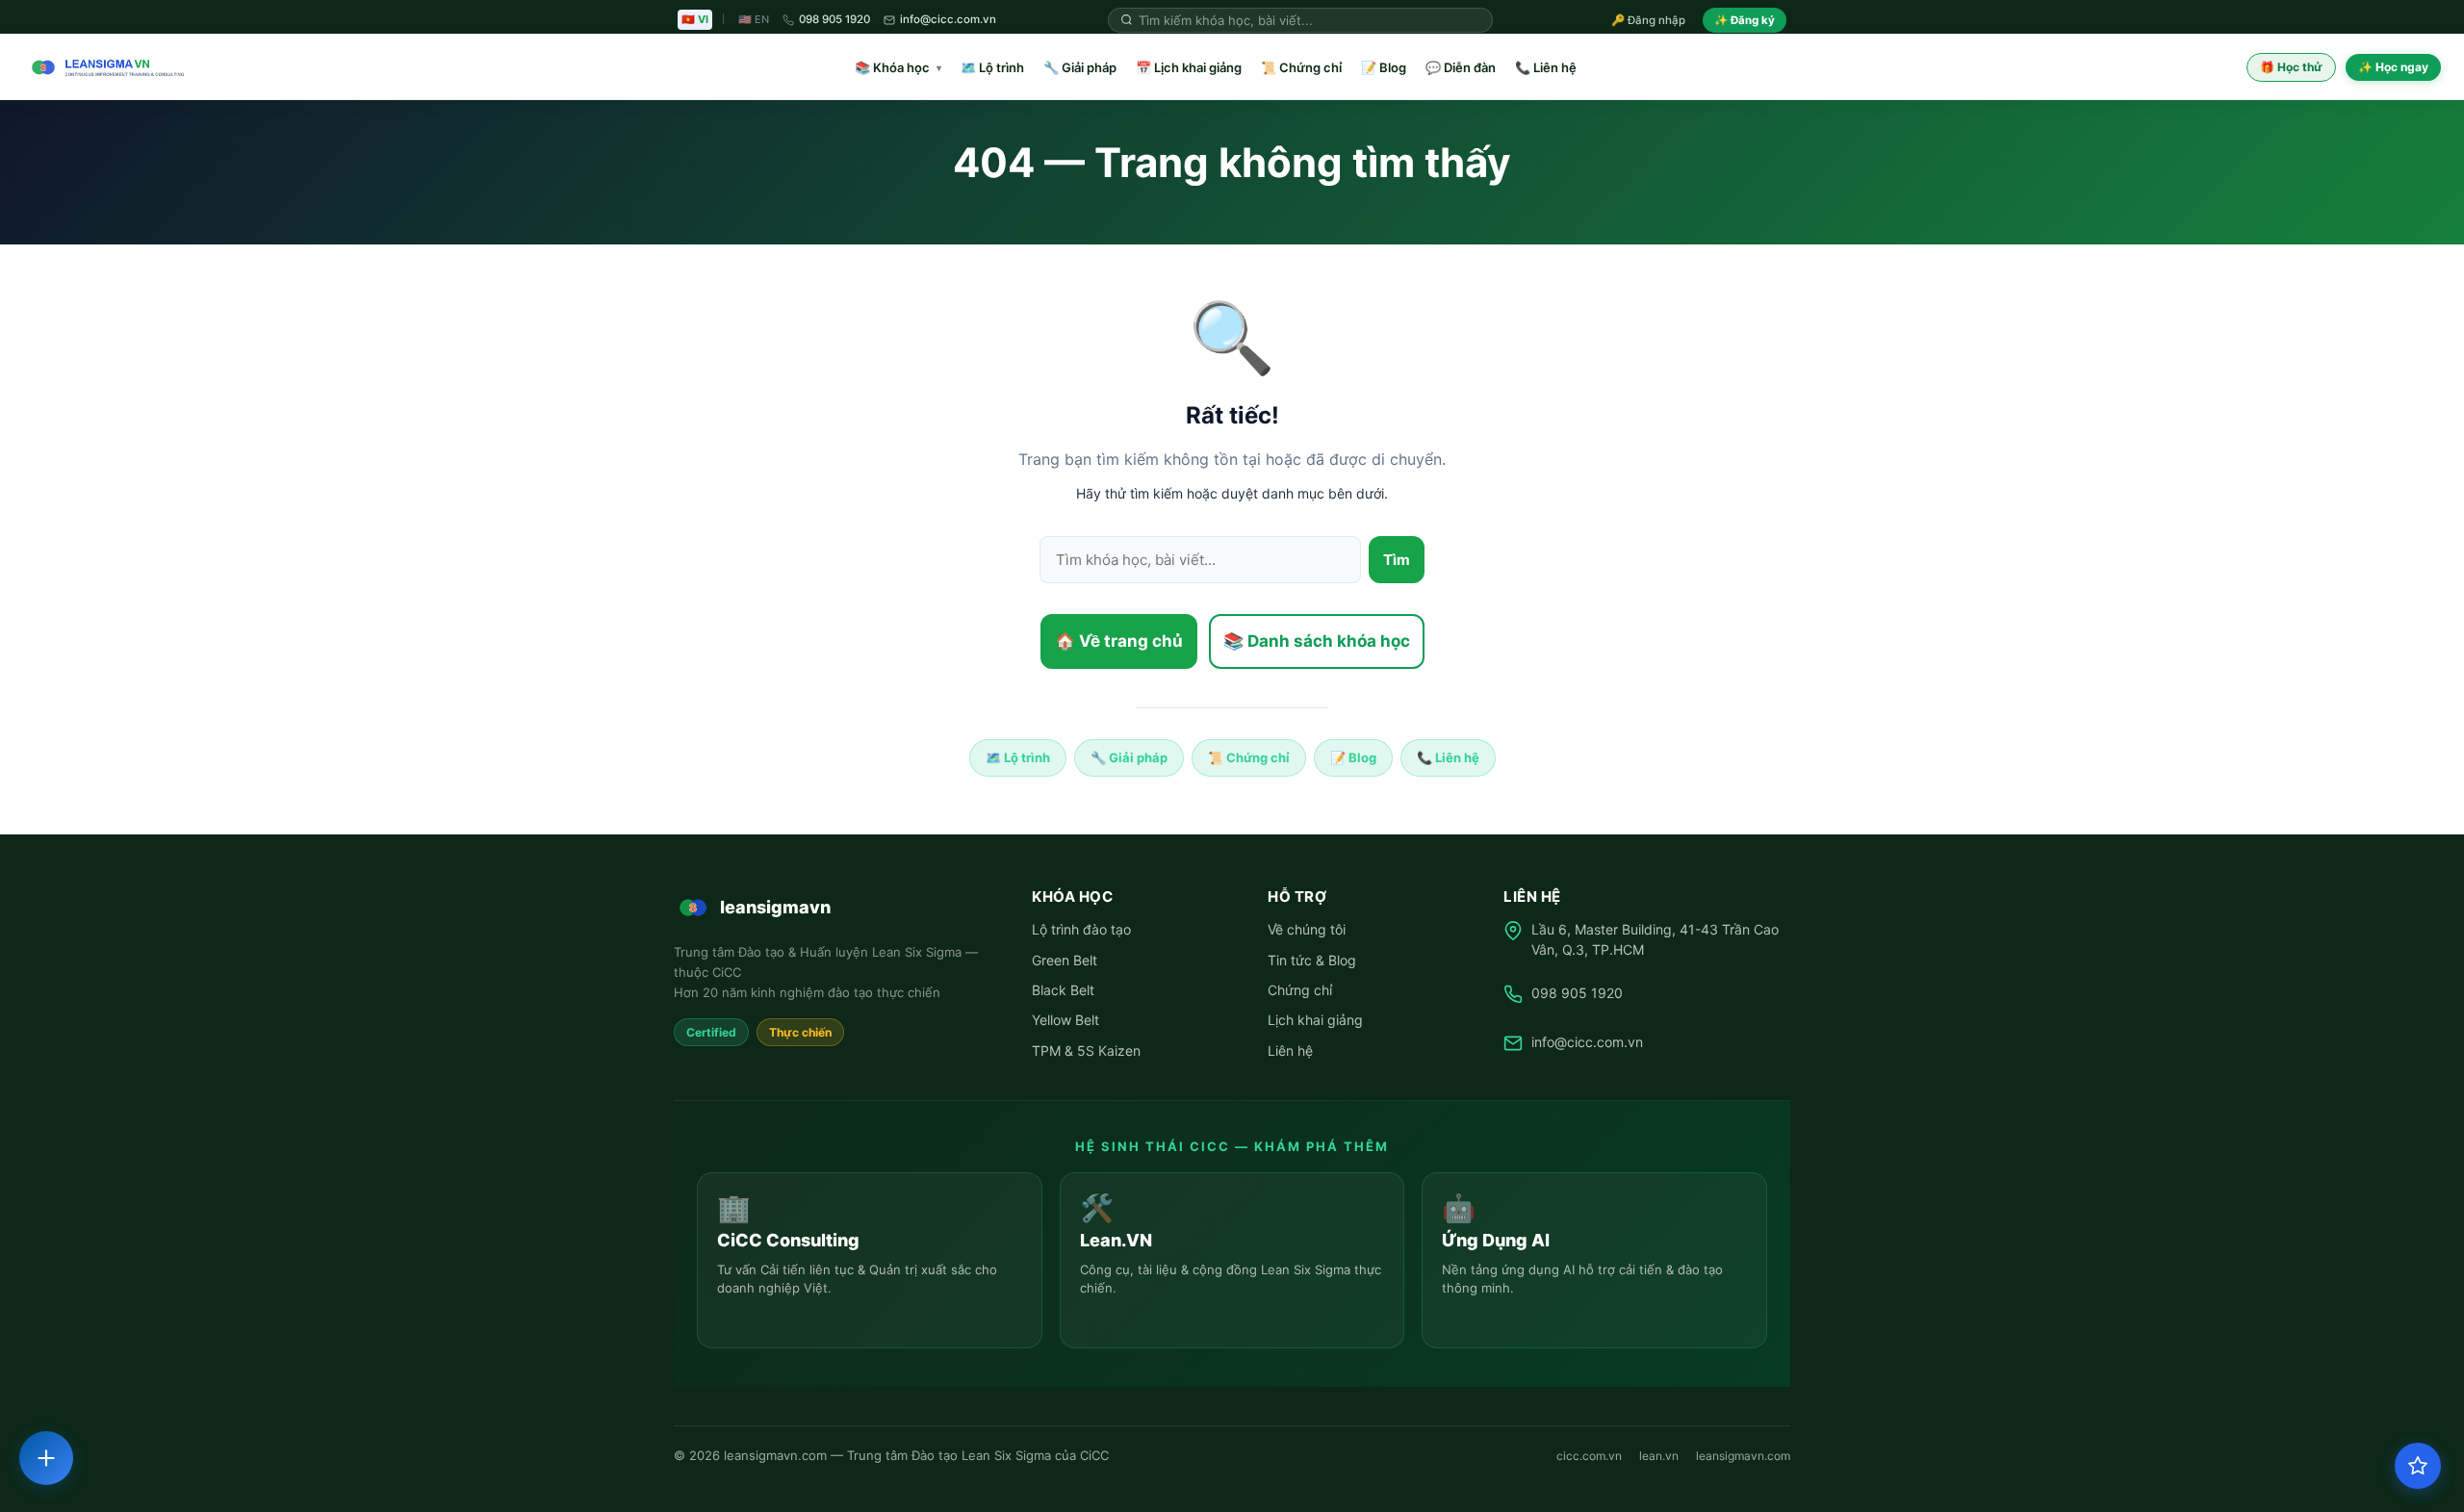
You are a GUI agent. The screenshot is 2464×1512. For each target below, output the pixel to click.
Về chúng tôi (1307, 929)
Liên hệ (1290, 1051)
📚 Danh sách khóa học (1317, 641)
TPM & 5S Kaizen (1086, 1051)
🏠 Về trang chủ (1119, 641)
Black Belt (1063, 990)
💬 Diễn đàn (1461, 67)
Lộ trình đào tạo (1081, 929)
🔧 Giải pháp (1080, 67)
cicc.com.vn (1589, 1456)
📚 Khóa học (898, 67)
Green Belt (1065, 960)
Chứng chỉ (1300, 990)
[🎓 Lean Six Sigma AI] (2418, 1466)
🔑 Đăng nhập (1648, 20)
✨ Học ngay (2393, 67)
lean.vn (1659, 1456)
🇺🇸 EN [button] (754, 19)
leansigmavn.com (1743, 1456)
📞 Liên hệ (1546, 67)
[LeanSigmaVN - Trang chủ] (104, 67)
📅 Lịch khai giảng (1189, 67)
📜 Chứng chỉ (1301, 67)
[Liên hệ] (46, 1458)
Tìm (1397, 560)
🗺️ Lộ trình (992, 67)
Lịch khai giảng (1315, 1020)
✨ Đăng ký (1745, 20)
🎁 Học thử (2291, 67)
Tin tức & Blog (1312, 960)
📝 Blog (1384, 67)
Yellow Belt (1065, 1020)
